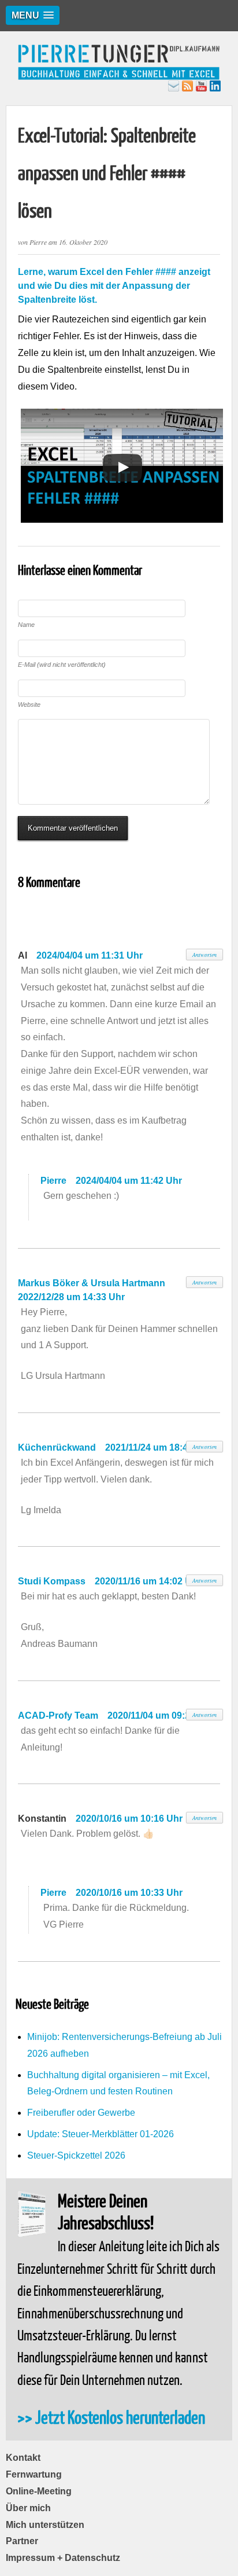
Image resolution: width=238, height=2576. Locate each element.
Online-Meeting (39, 2491)
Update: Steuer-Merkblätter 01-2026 (101, 2134)
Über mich (28, 2508)
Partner (22, 2541)
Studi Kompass (52, 1581)
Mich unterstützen (45, 2525)
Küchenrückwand (57, 1447)
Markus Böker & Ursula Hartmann (92, 1283)
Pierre (53, 1181)
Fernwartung (34, 2474)
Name (26, 625)
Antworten (204, 955)
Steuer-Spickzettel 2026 (76, 2155)
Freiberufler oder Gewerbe (81, 2113)
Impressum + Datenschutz (63, 2558)
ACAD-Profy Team (58, 1716)
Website (29, 704)
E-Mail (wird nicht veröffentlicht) (62, 665)
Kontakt (23, 2458)
